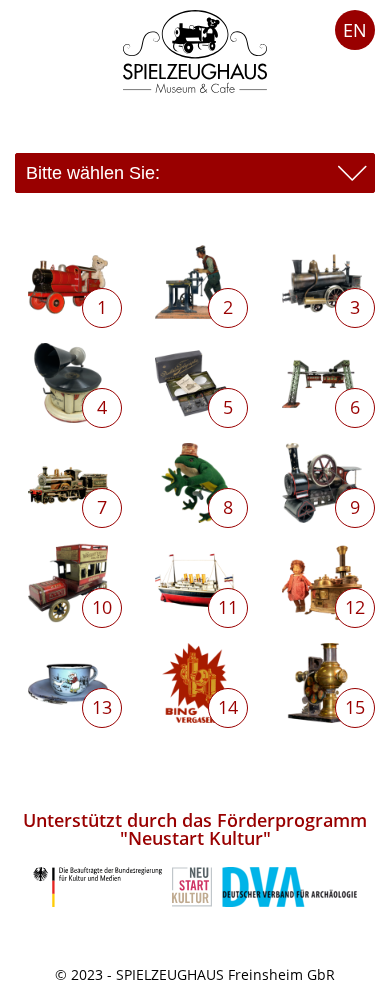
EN (355, 30)
